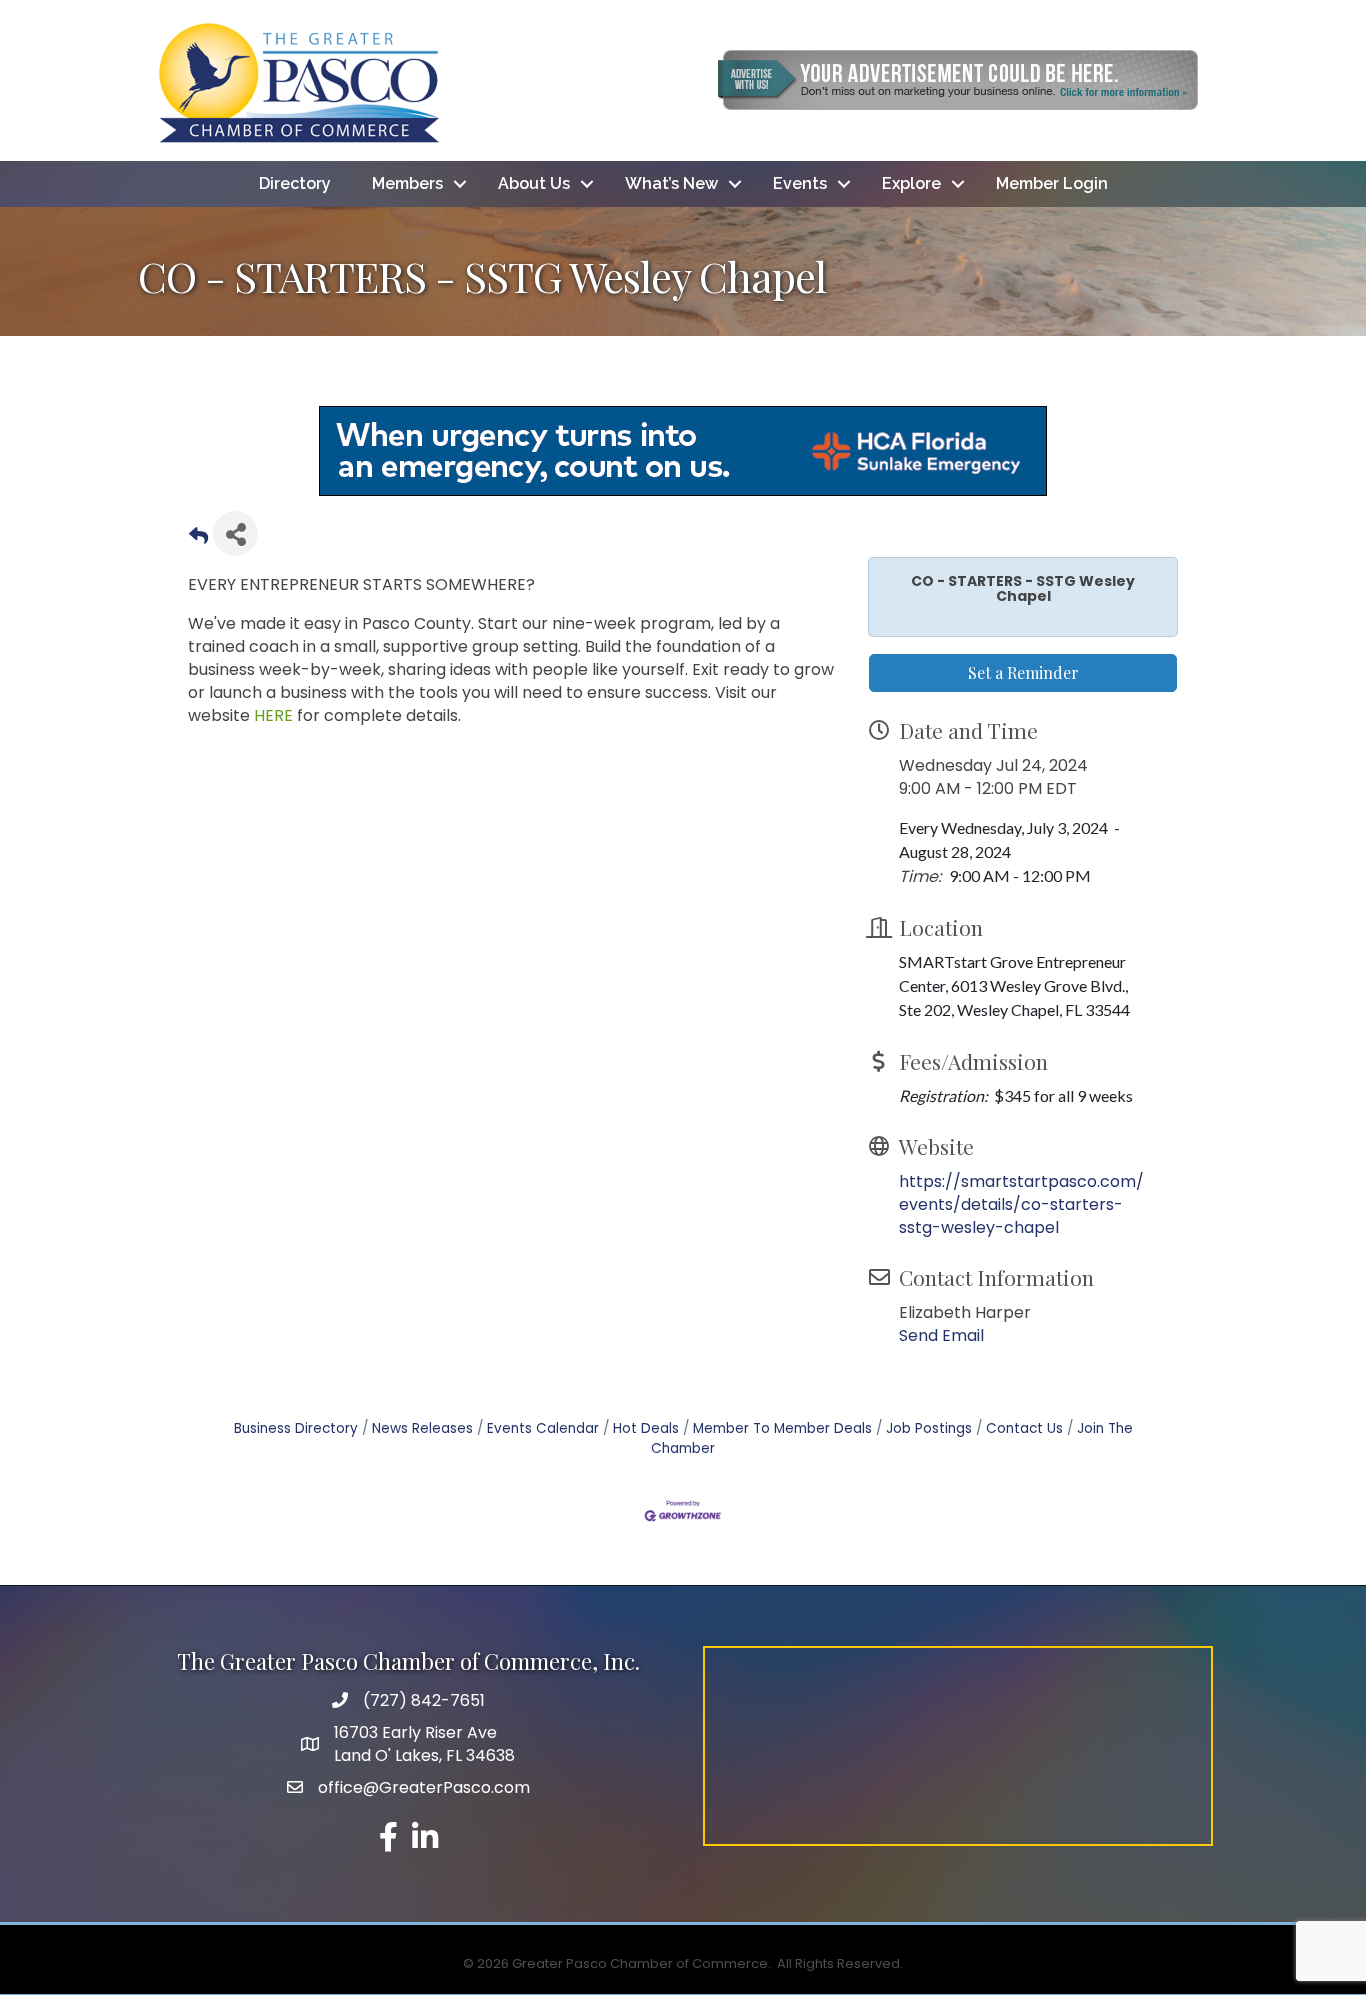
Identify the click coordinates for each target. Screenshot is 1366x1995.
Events (800, 183)
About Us (534, 183)
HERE (275, 715)
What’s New (671, 183)
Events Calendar (543, 1428)
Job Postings (929, 1428)
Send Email (941, 1335)
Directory (295, 183)
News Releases (422, 1428)
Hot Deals (646, 1428)
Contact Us (1024, 1428)
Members (407, 183)
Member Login (1052, 183)
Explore (911, 183)
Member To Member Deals (782, 1428)
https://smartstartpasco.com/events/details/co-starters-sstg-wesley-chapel (1021, 1204)
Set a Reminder (1023, 672)
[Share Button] (235, 533)
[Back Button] (198, 539)
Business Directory (296, 1428)
